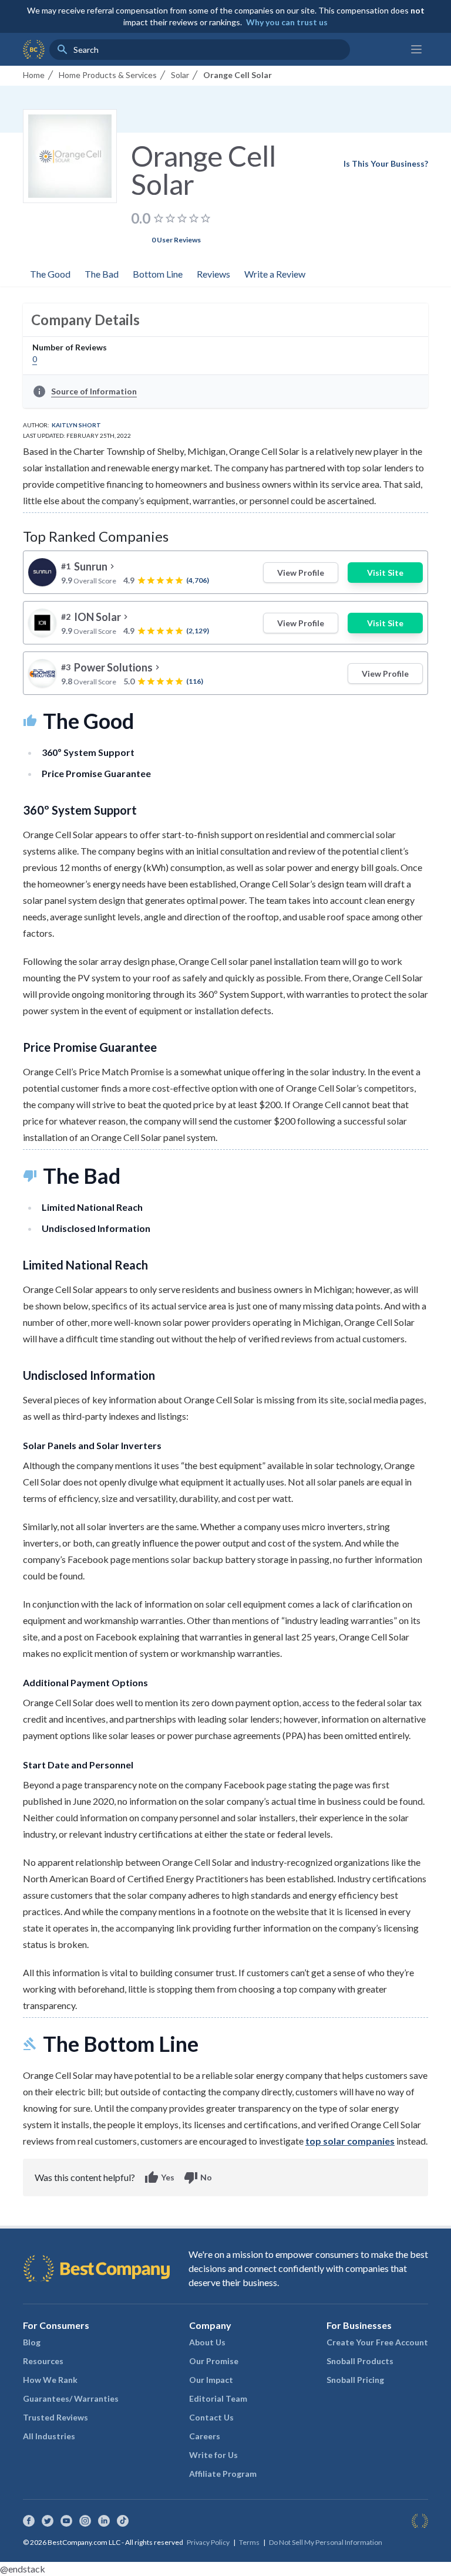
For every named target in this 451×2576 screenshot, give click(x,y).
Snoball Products (360, 2361)
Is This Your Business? (386, 163)
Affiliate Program (223, 2474)
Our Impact (211, 2380)
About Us (207, 2342)
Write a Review (275, 274)
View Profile (301, 573)
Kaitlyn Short (76, 425)
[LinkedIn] (104, 2521)
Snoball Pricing (355, 2380)
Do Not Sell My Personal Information (326, 2542)
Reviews (213, 274)
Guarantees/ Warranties (71, 2398)
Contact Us (211, 2417)
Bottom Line (158, 274)
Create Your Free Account (377, 2342)
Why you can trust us (287, 22)
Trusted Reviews (55, 2417)
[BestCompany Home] (34, 49)
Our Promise (214, 2361)
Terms (249, 2542)
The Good (50, 274)
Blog (32, 2342)
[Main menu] (416, 49)
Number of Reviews (70, 347)
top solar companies (350, 2141)
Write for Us (213, 2455)
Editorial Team (218, 2398)
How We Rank (50, 2380)
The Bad (102, 274)
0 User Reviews (176, 240)
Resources (43, 2361)
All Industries (49, 2436)
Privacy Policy (208, 2542)
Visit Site (385, 573)
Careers (205, 2436)
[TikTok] (123, 2521)
